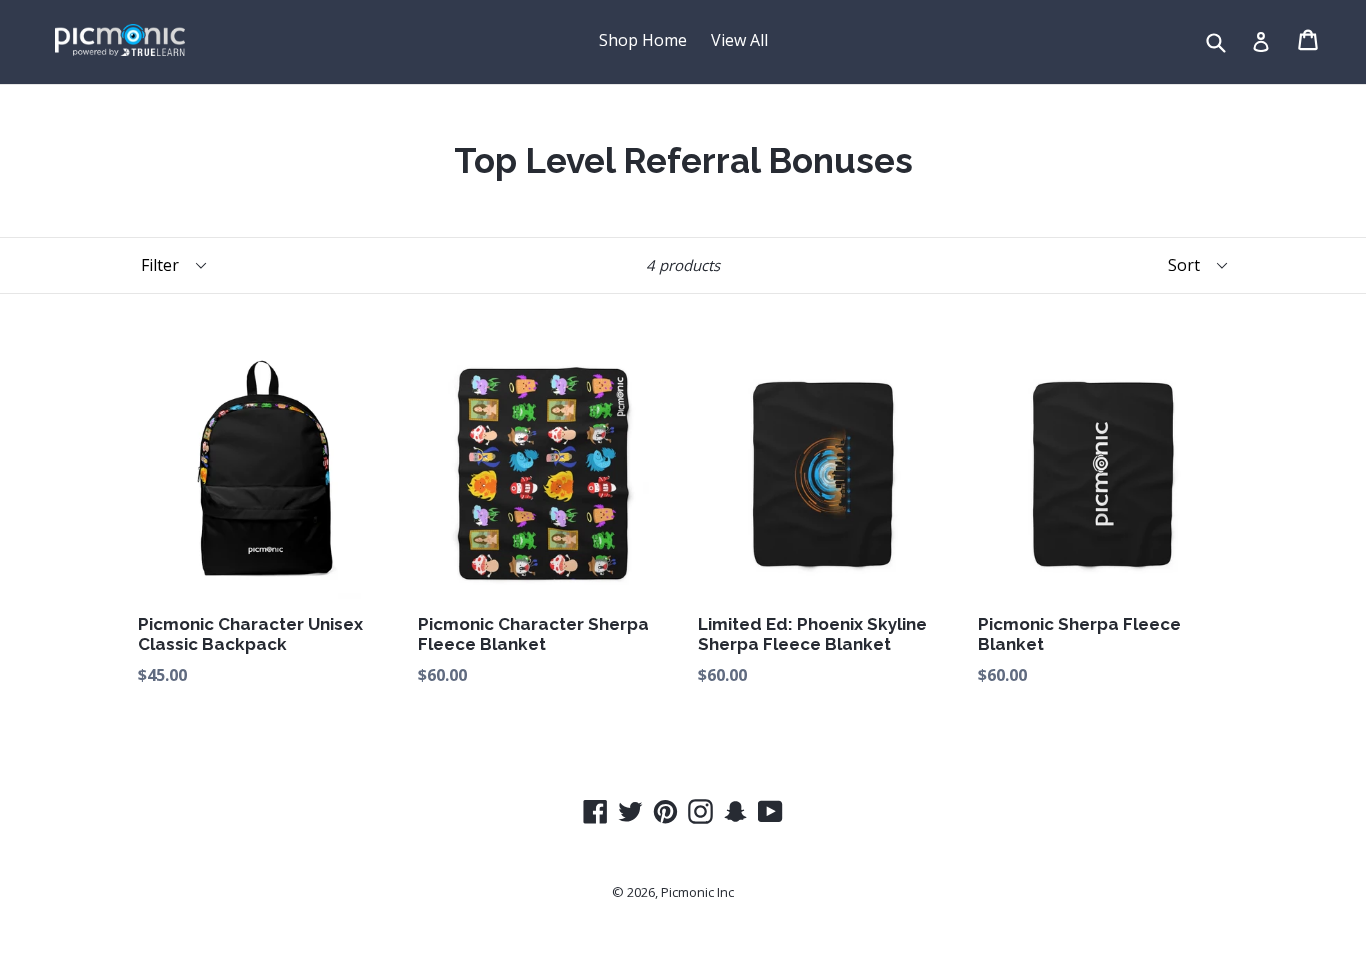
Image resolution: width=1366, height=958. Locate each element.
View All (739, 40)
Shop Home (643, 40)
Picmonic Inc (697, 892)
